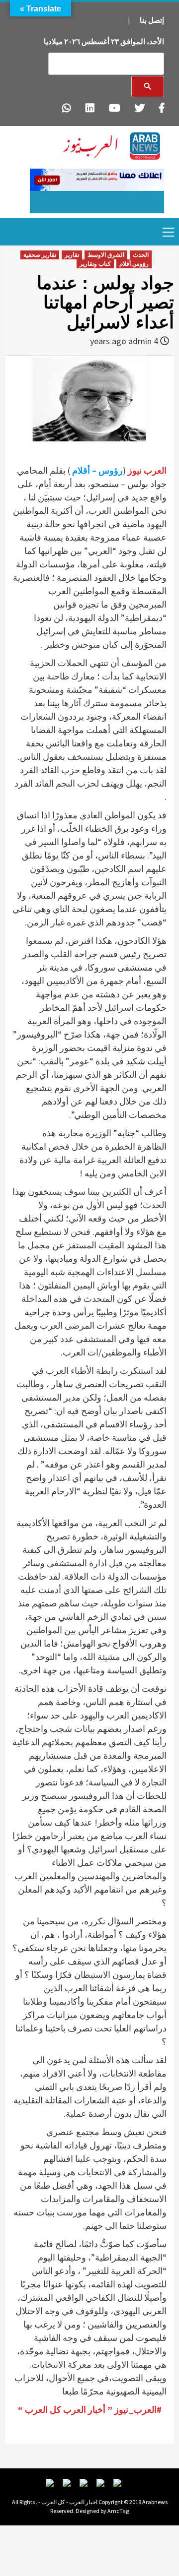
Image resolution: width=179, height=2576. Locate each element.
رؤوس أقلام (134, 264)
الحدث (141, 255)
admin (140, 341)
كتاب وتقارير (95, 264)
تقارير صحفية (40, 255)
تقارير (72, 255)
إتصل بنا (152, 20)
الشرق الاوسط (106, 255)
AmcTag (118, 2511)
